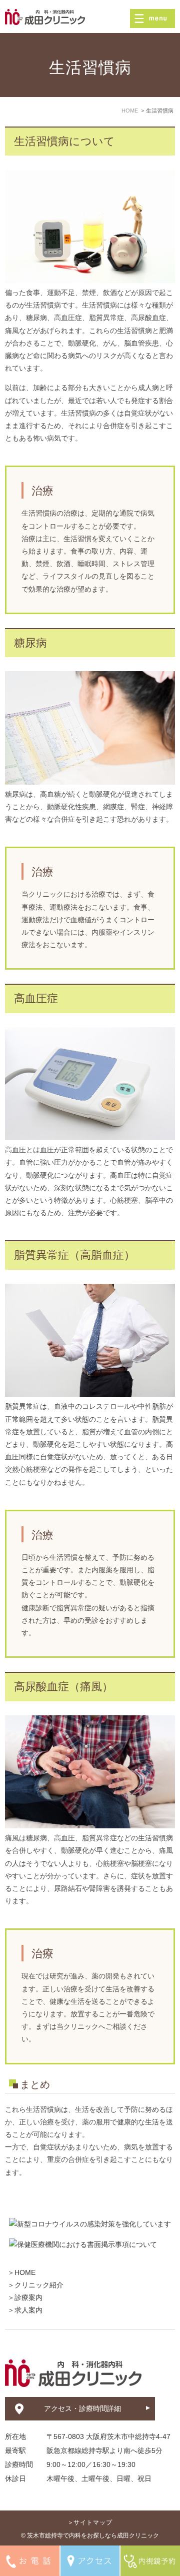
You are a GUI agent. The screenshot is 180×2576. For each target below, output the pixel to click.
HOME (25, 2272)
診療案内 (28, 2297)
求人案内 (28, 2310)
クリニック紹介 (39, 2285)
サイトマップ (93, 2522)
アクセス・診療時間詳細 (82, 2408)
